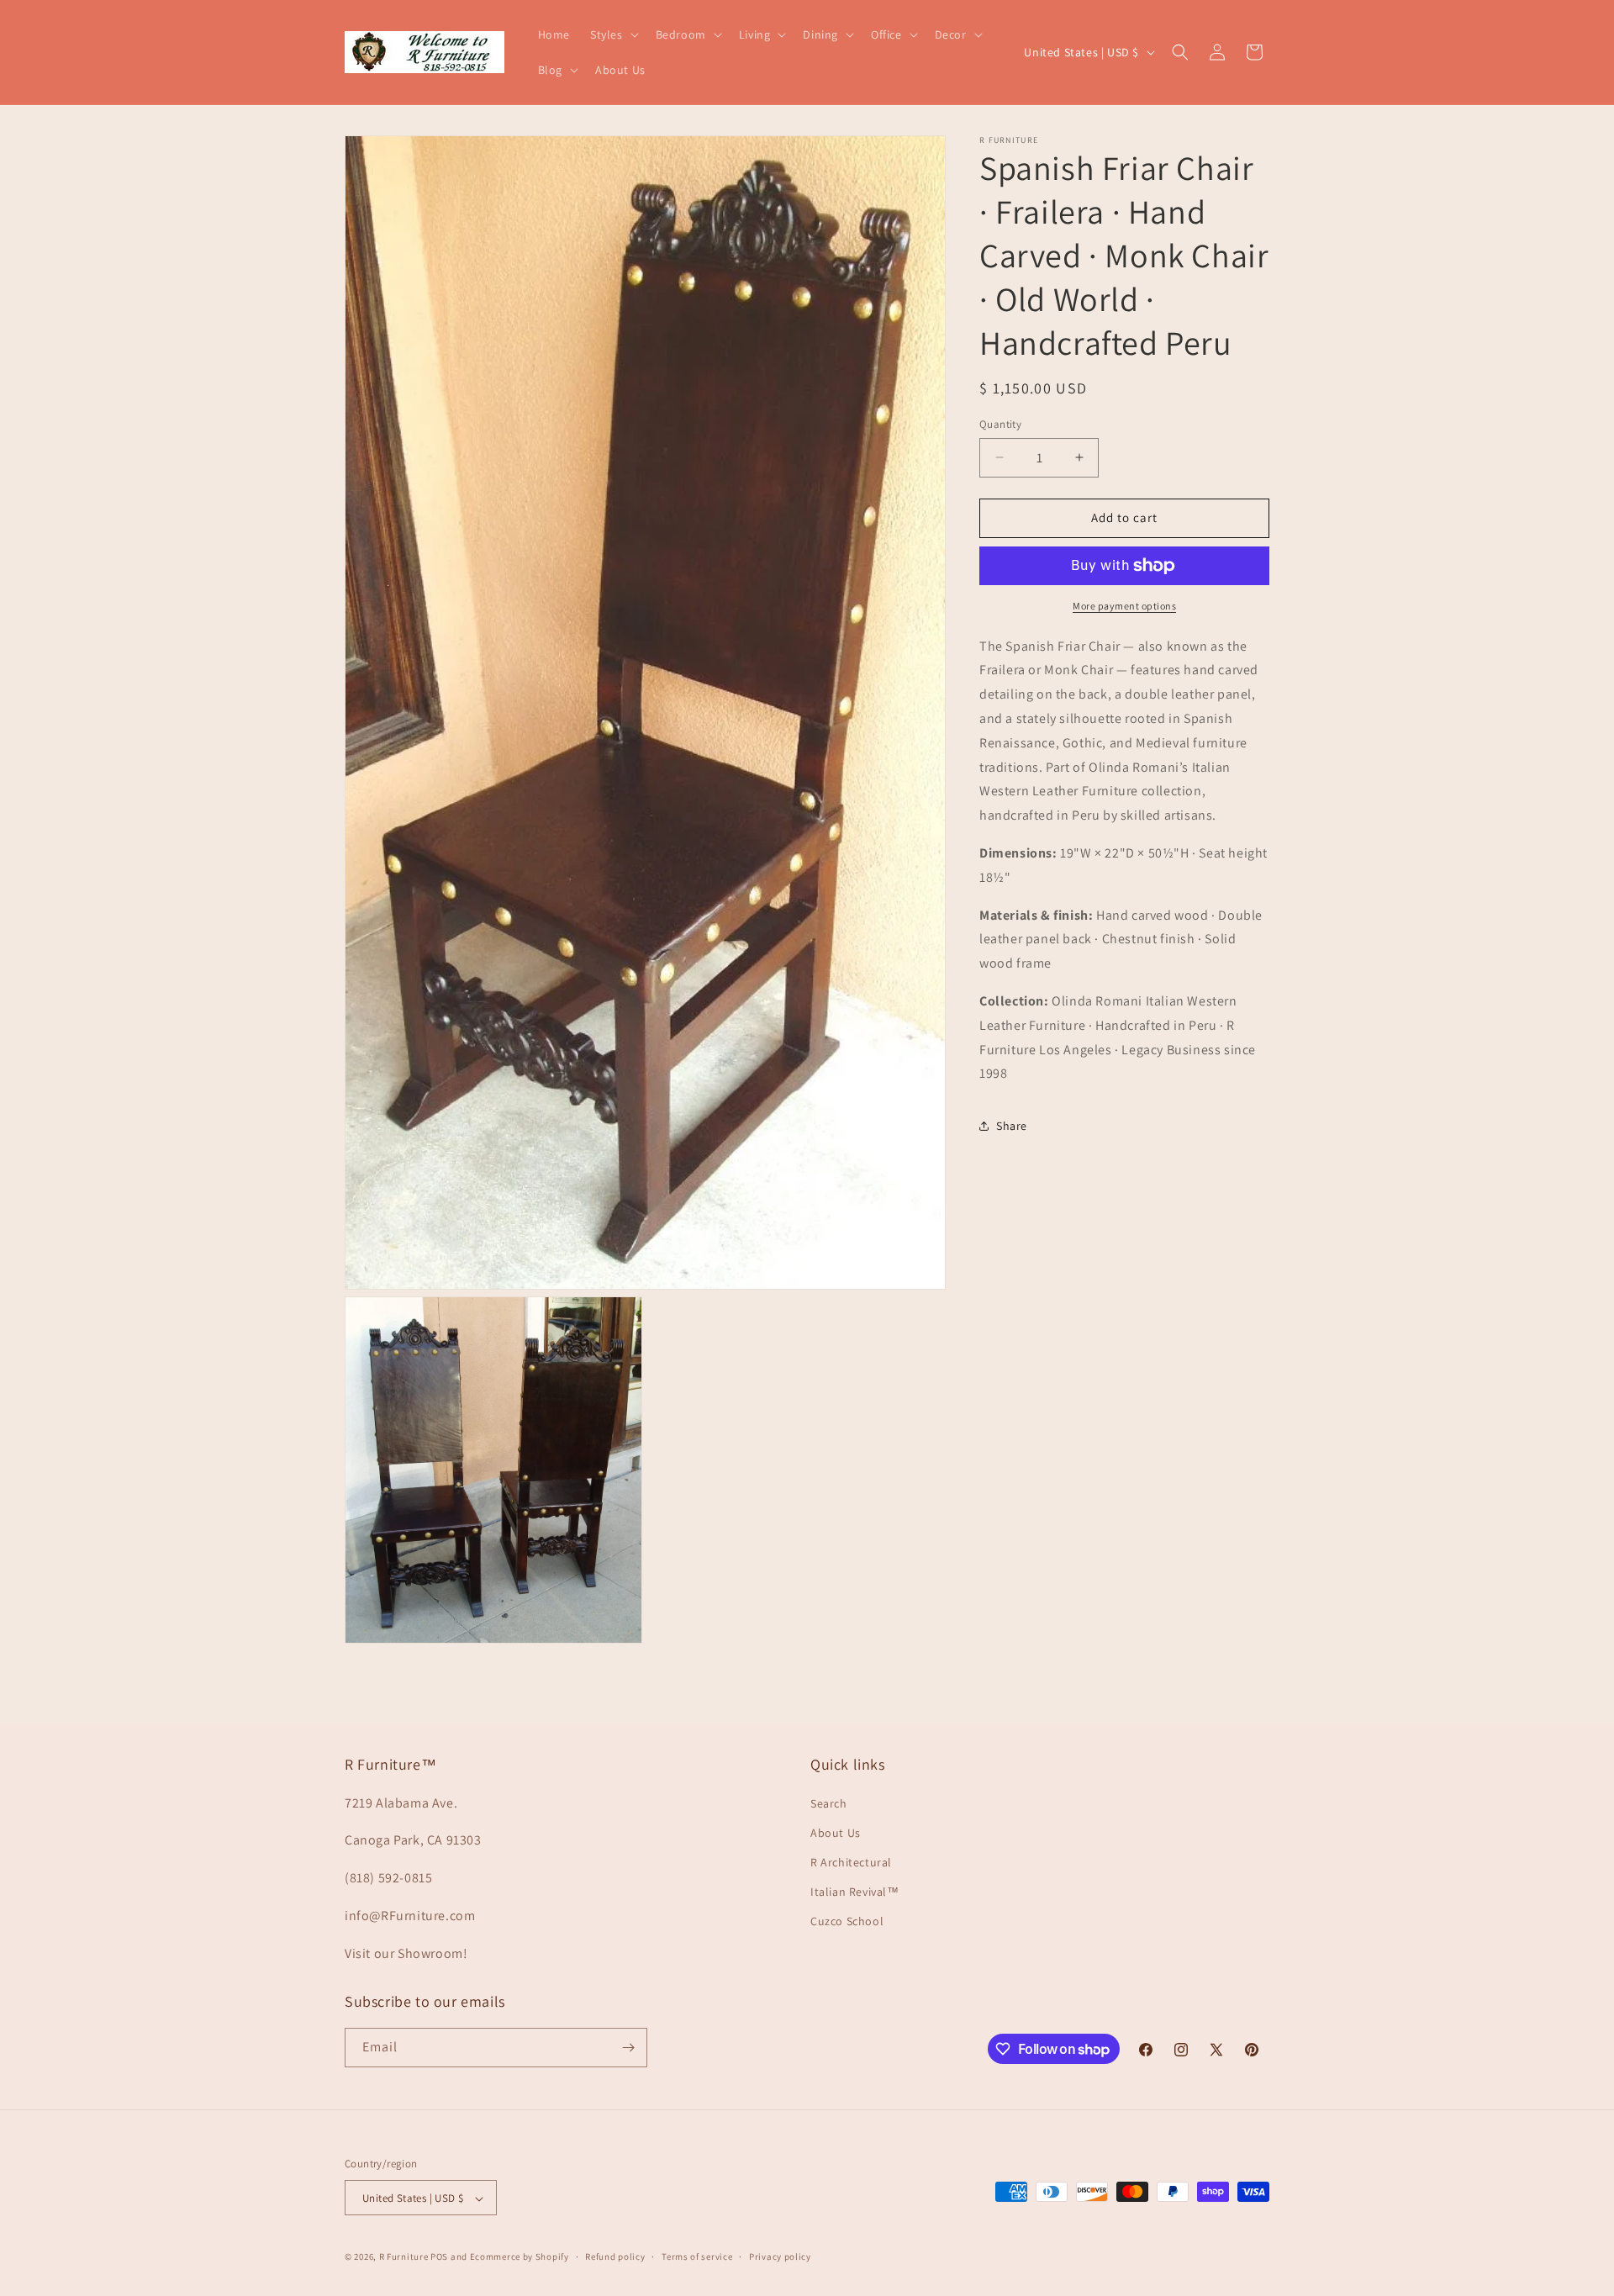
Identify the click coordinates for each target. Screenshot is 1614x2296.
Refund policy (615, 2257)
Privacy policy (780, 2257)
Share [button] (1012, 1126)
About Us (836, 1833)
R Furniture (404, 2257)
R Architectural (851, 1862)
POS (439, 2257)
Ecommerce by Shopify (520, 2257)
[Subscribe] (628, 2048)
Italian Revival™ (855, 1892)
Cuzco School (847, 1922)
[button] (613, 34)
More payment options (1124, 606)
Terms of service (697, 2257)
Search (829, 1803)
